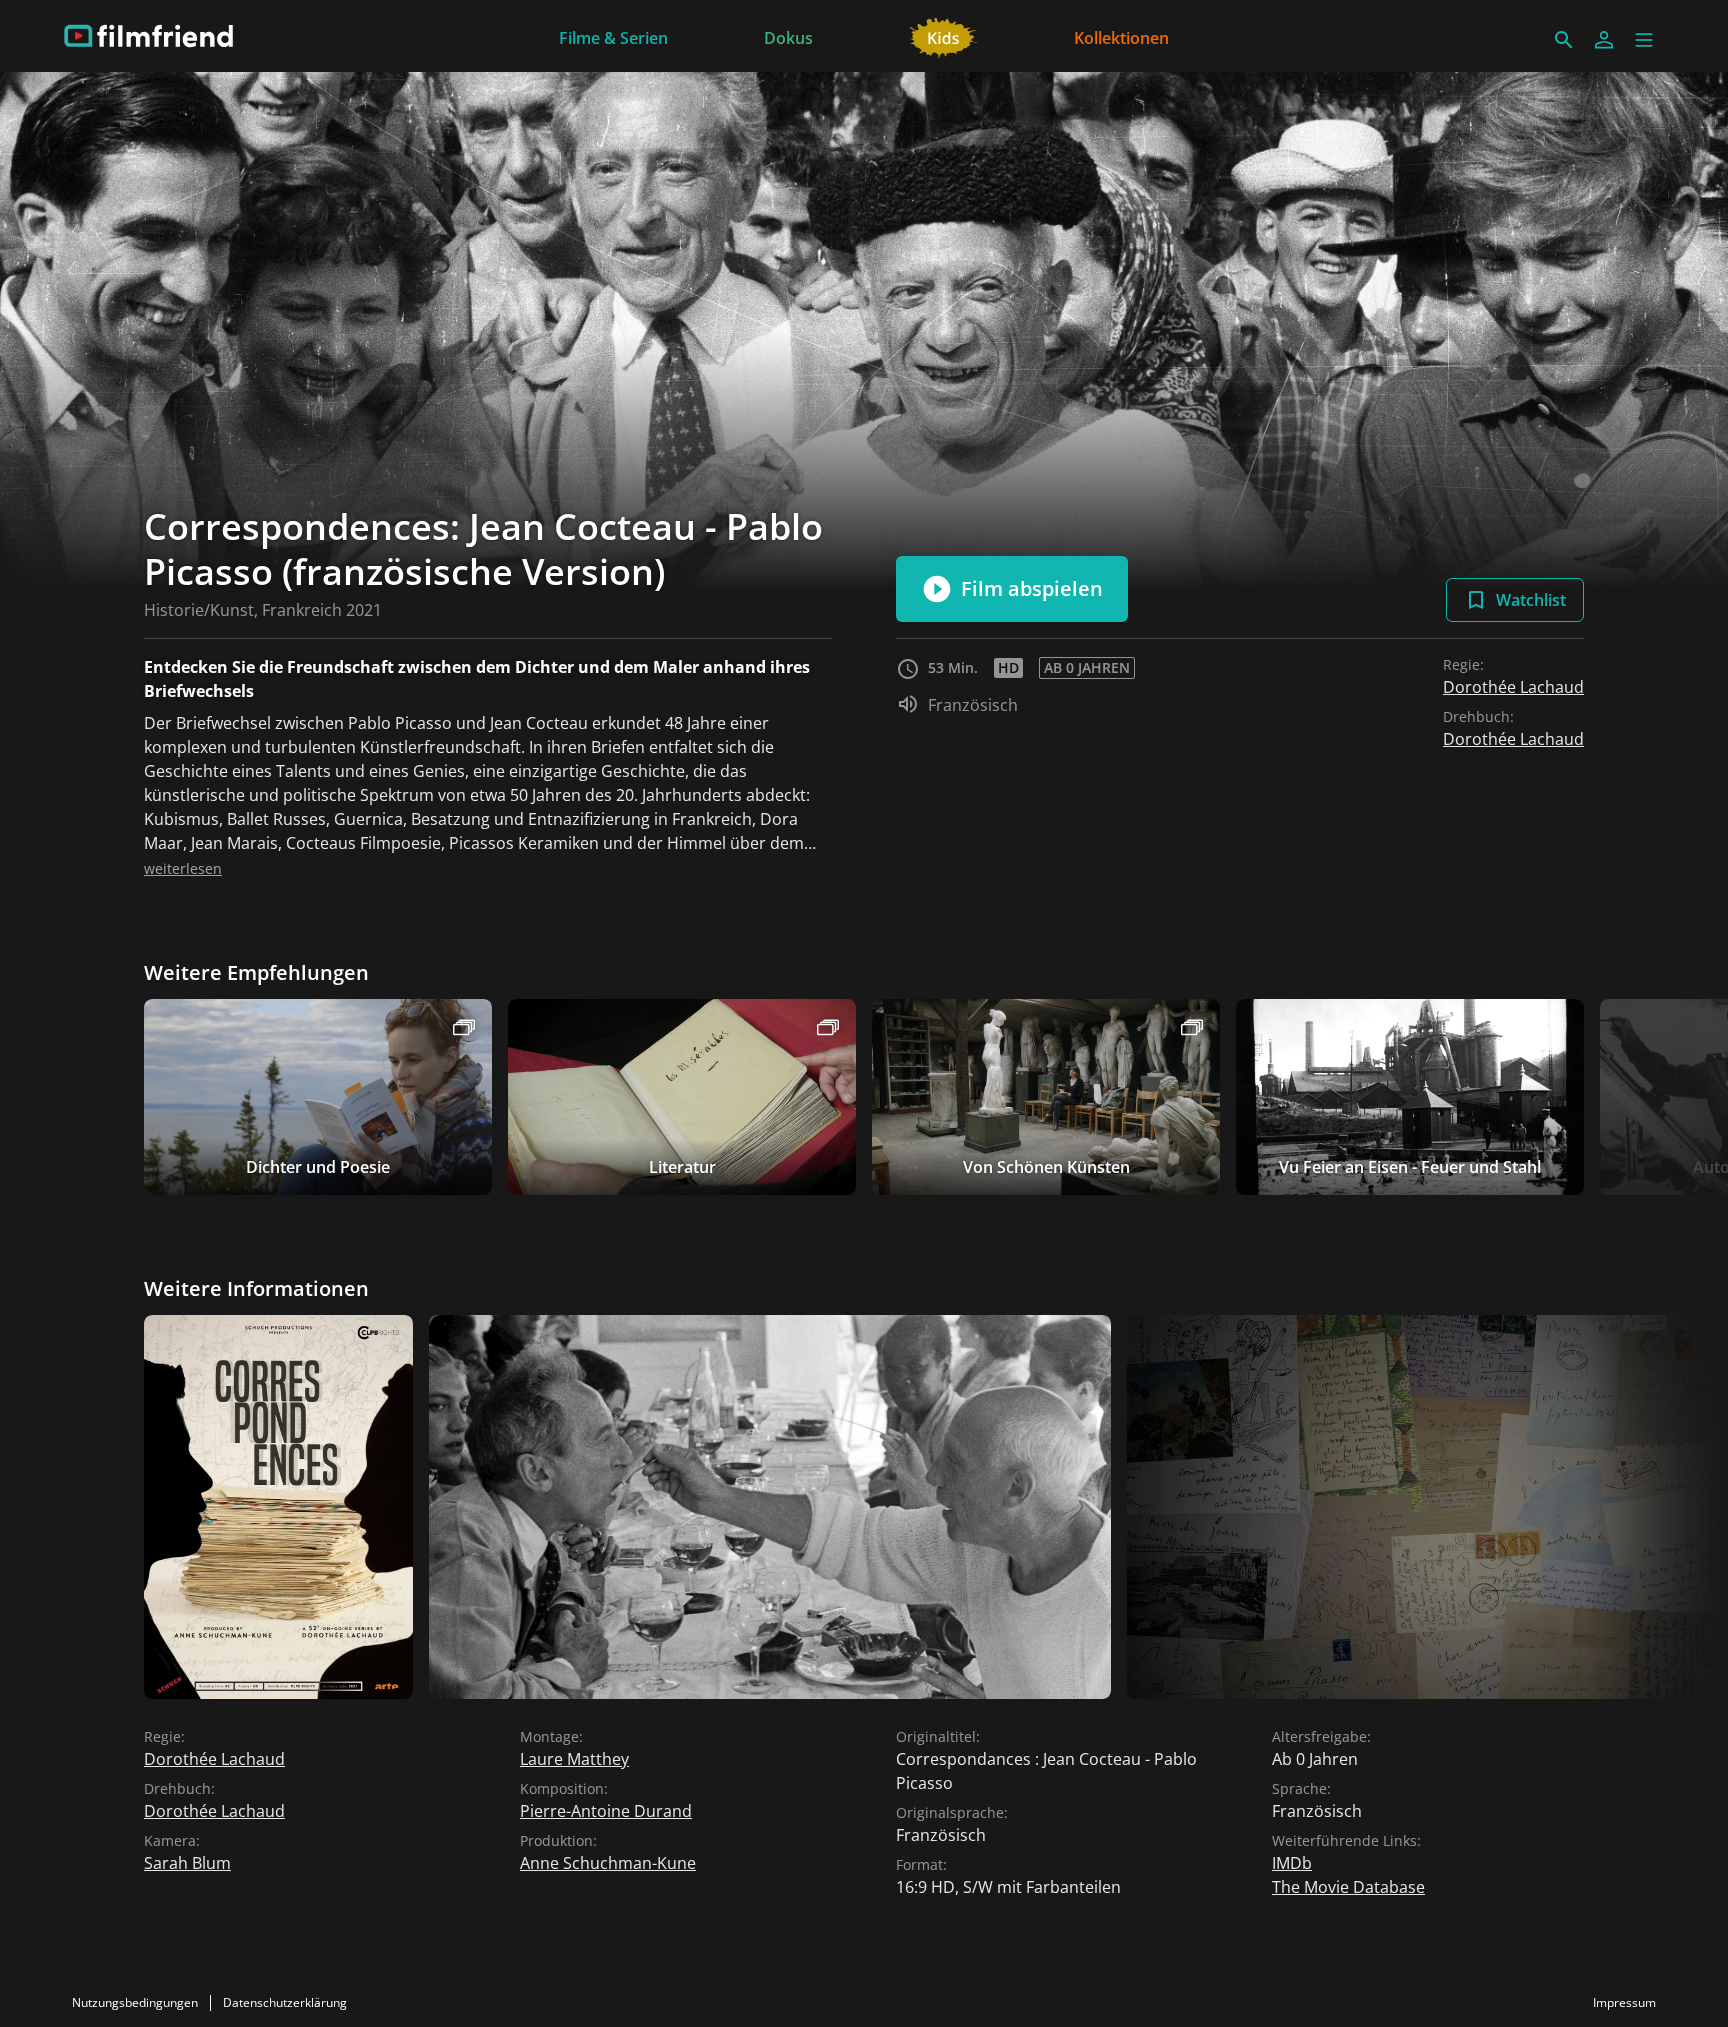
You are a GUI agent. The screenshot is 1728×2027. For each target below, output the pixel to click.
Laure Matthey (574, 1759)
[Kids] (943, 36)
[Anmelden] (1604, 40)
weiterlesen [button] (183, 868)
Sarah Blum (187, 1863)
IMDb (1292, 1863)
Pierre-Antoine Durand (606, 1811)
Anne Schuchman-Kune (608, 1863)
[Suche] (1564, 40)
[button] (1644, 40)
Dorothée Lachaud (1513, 687)
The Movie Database (1348, 1887)
